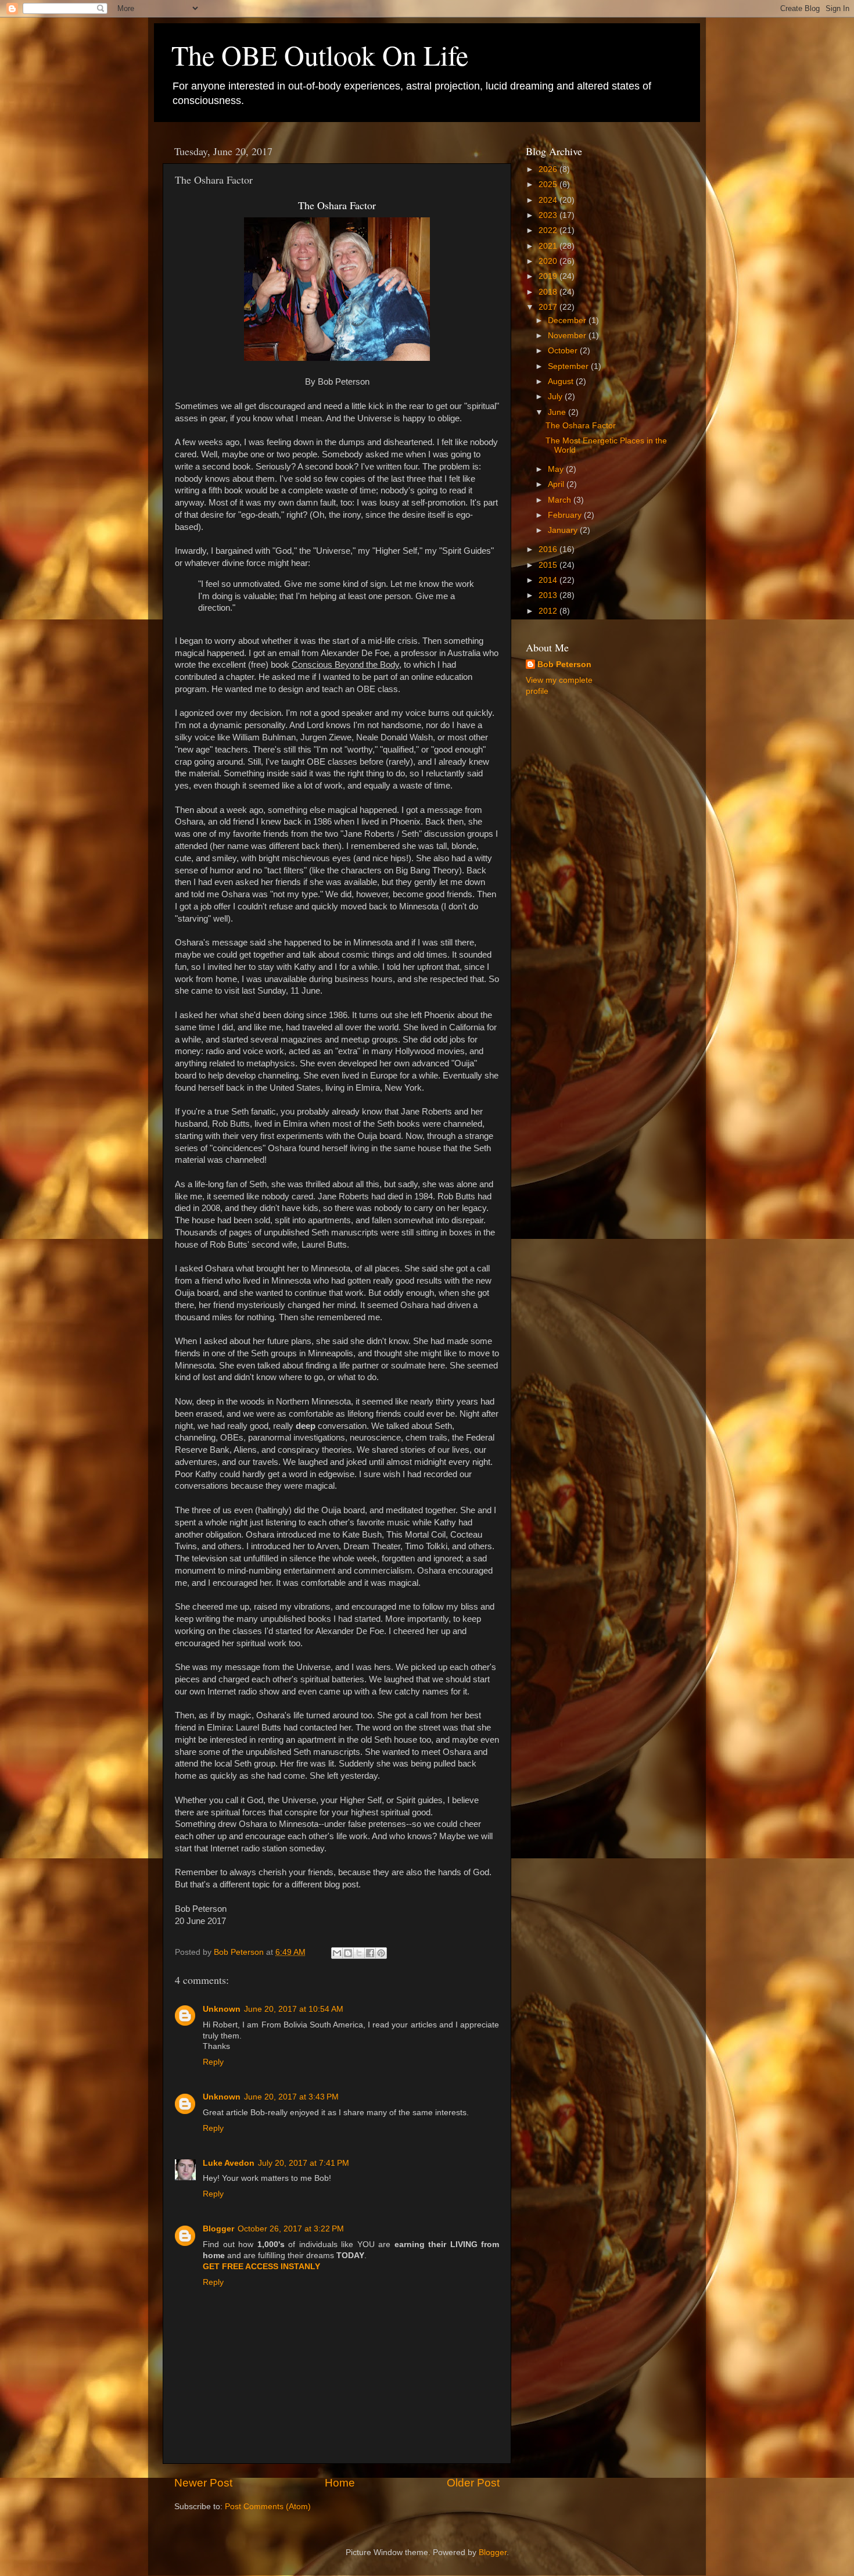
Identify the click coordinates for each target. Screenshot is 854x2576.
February (566, 515)
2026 (549, 169)
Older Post (473, 2483)
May (557, 469)
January (564, 530)
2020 (549, 261)
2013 (549, 595)
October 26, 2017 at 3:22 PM (291, 2229)
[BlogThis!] (348, 1953)
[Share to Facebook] (370, 1953)
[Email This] (337, 1953)
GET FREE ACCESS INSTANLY (261, 2267)
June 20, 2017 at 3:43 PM (291, 2097)
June (558, 412)
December (568, 320)
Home (340, 2483)
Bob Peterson (564, 664)
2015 (549, 565)
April (557, 484)
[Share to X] (359, 1953)
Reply (213, 2062)
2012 (549, 611)
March (561, 500)
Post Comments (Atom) (268, 2507)
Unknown (222, 2009)
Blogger (218, 2229)
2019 (549, 276)
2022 (549, 230)
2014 (549, 580)
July (556, 397)
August (562, 381)
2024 (549, 200)
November (568, 336)
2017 (549, 307)
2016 (549, 549)
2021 (549, 246)
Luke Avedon (229, 2163)
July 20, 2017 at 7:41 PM (304, 2163)
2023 (549, 215)
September (569, 366)
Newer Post (203, 2483)
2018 (549, 292)
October (564, 351)
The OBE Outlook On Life (320, 55)
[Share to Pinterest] (381, 1953)
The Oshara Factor (581, 426)
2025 (549, 184)
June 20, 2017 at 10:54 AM (294, 2009)
